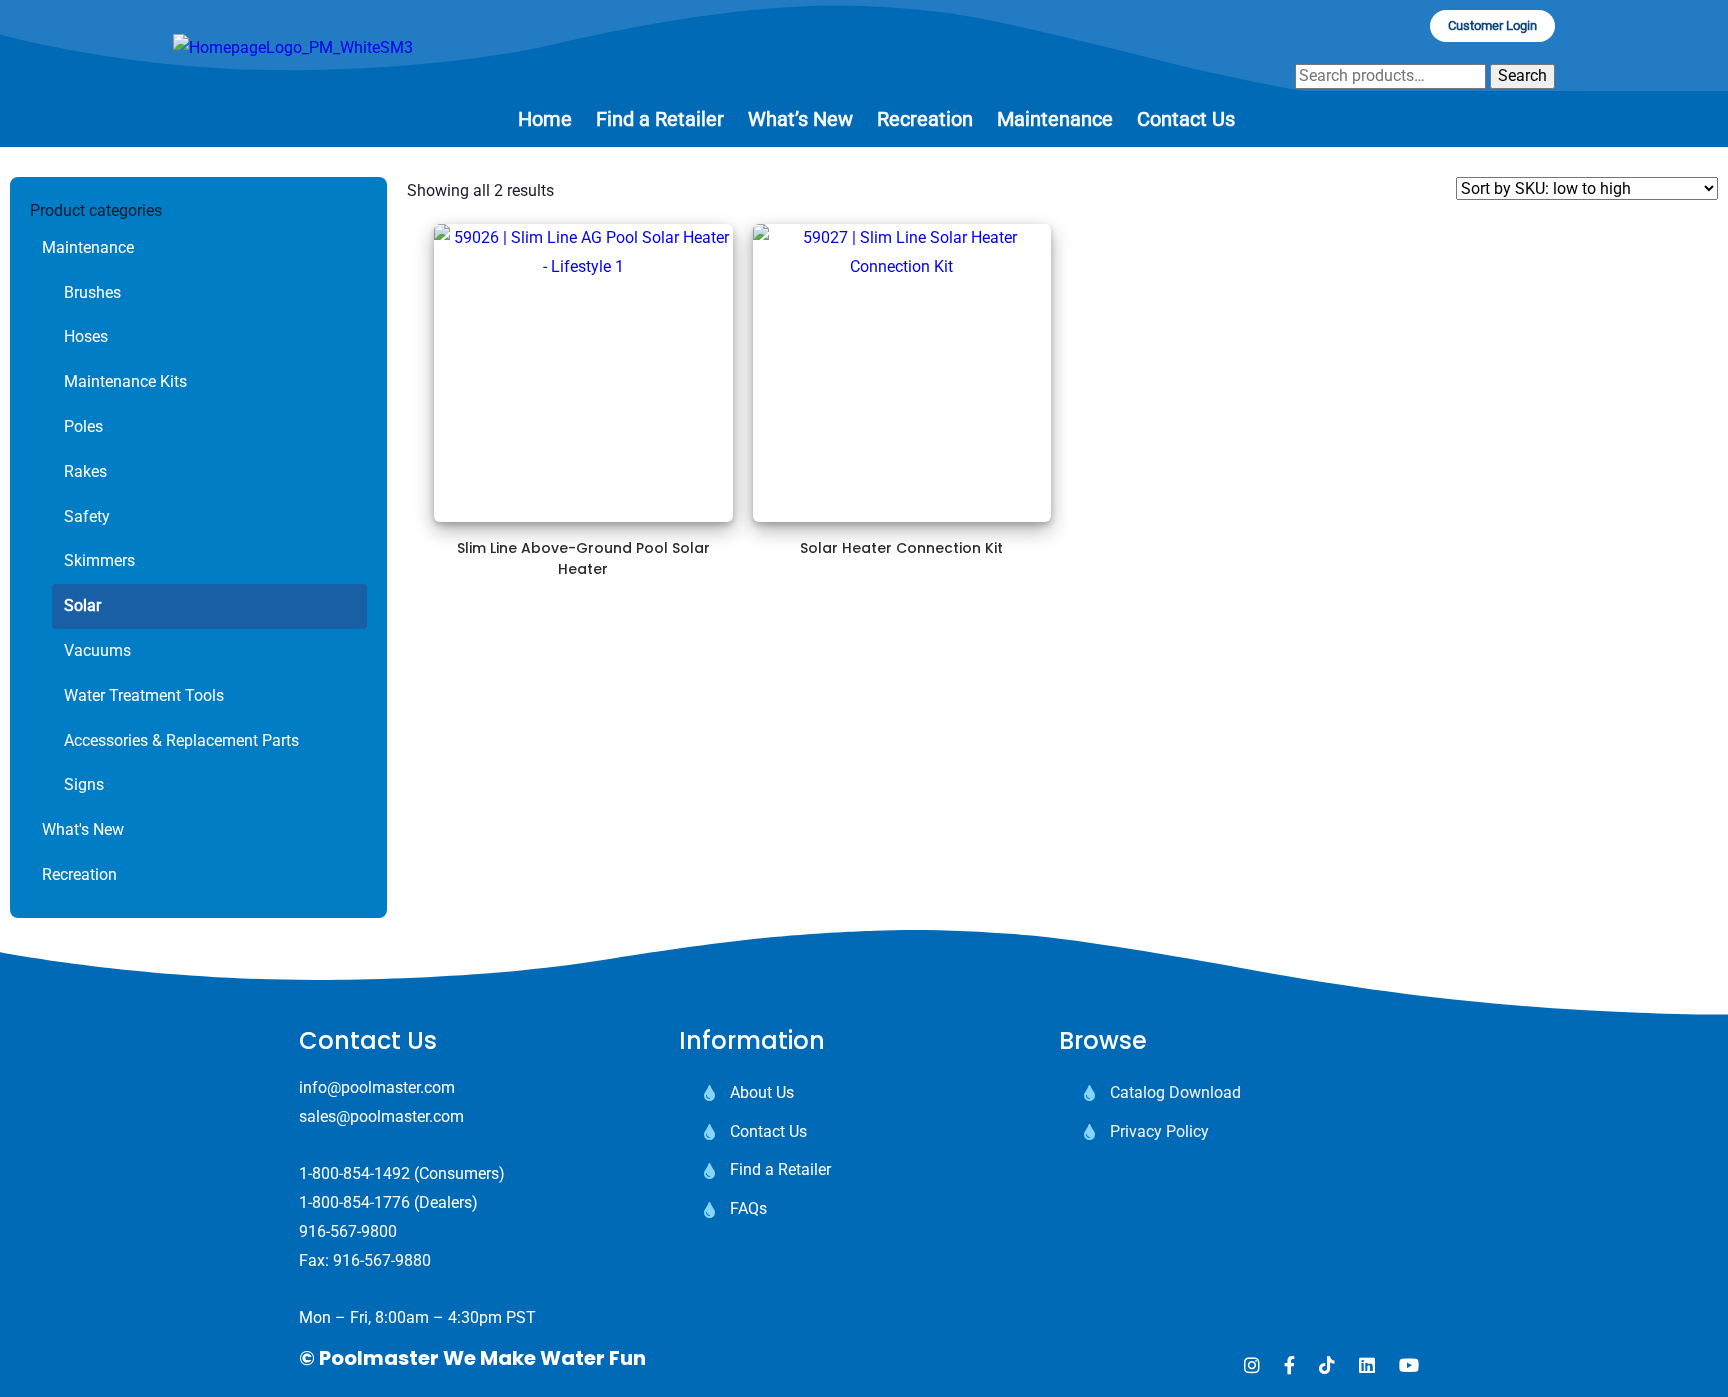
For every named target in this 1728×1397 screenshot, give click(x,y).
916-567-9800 (348, 1231)
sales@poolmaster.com (381, 1116)
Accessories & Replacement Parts (181, 740)
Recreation (79, 874)
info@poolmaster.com (377, 1087)
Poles (83, 426)
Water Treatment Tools (144, 695)
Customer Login (1492, 25)
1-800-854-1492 (354, 1173)
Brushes (92, 292)
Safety (87, 516)
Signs (84, 784)
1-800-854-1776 (354, 1202)
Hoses (86, 336)
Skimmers (99, 560)
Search (1522, 75)
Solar (82, 605)
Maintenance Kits (125, 381)
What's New (83, 829)
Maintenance (88, 247)
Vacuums (97, 650)
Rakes (85, 471)
